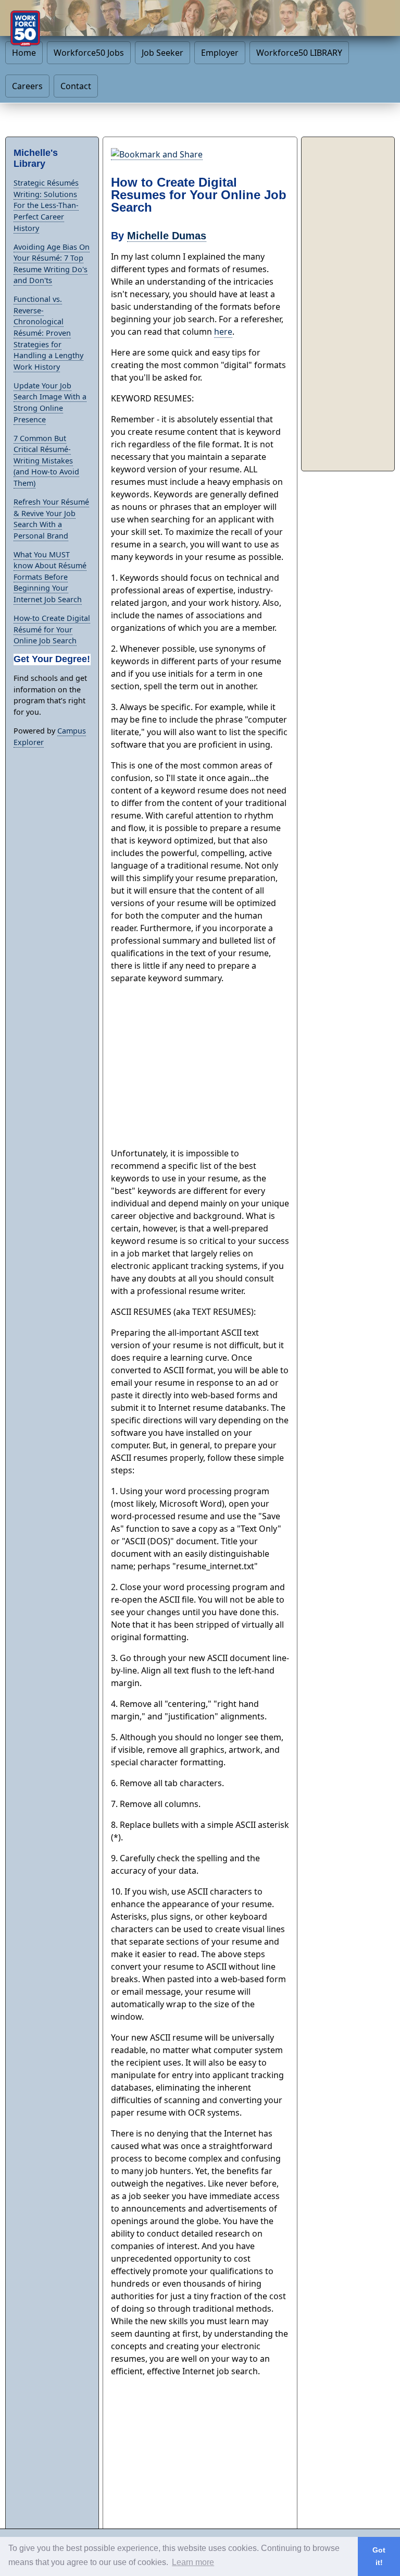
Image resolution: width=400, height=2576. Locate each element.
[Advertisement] (200, 1066)
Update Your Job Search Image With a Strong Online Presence (50, 402)
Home (24, 53)
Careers (27, 86)
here (223, 332)
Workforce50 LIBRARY (299, 53)
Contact (76, 86)
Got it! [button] (379, 2556)
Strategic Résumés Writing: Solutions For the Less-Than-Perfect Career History (46, 205)
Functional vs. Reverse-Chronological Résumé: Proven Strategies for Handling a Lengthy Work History (48, 333)
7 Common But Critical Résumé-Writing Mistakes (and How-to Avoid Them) (46, 461)
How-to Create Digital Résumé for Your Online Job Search (52, 629)
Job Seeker (162, 53)
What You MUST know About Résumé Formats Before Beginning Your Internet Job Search (50, 577)
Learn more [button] (193, 2562)
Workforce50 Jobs (89, 53)
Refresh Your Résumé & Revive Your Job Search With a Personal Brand (51, 519)
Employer (220, 53)
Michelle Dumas (167, 236)
